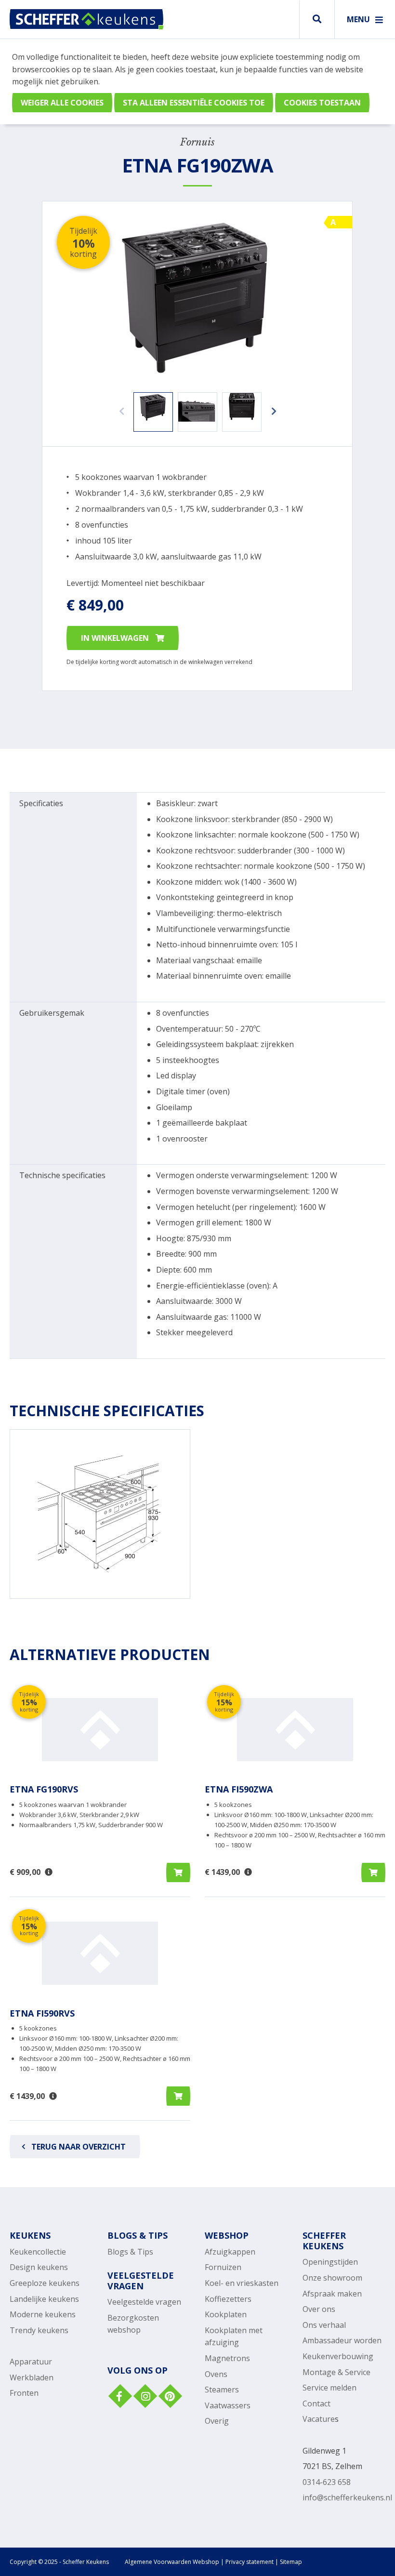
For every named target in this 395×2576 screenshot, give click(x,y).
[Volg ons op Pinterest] (169, 2397)
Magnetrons (227, 2358)
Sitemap (291, 2562)
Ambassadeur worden (342, 2340)
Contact (316, 2403)
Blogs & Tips (130, 2252)
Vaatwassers (228, 2405)
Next (271, 407)
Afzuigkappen (230, 2252)
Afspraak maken (332, 2294)
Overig (217, 2421)
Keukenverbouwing (338, 2356)
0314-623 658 (327, 2482)
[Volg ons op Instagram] (144, 2397)
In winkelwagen (116, 638)
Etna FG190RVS (44, 1789)
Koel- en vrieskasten (242, 2283)
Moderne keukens (43, 2314)
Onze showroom (332, 2278)
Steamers (222, 2390)
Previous (119, 407)
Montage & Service (336, 2372)
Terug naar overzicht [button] (79, 2147)
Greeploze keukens (45, 2283)
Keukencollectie (38, 2252)
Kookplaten (226, 2314)
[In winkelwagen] (178, 1872)
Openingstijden (330, 2262)
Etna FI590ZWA (239, 1789)
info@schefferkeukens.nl (347, 2497)
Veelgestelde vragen (144, 2302)
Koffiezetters (228, 2299)
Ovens (216, 2374)
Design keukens (39, 2267)
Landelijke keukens (44, 2299)
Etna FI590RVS (42, 2013)
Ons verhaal (324, 2325)
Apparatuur (31, 2362)
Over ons (319, 2309)
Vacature (319, 2419)
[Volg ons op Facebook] (119, 2397)
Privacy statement (250, 2562)
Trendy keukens (39, 2330)
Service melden (329, 2388)
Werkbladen (32, 2377)
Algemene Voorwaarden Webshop (172, 2562)
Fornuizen (223, 2267)
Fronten (24, 2393)
